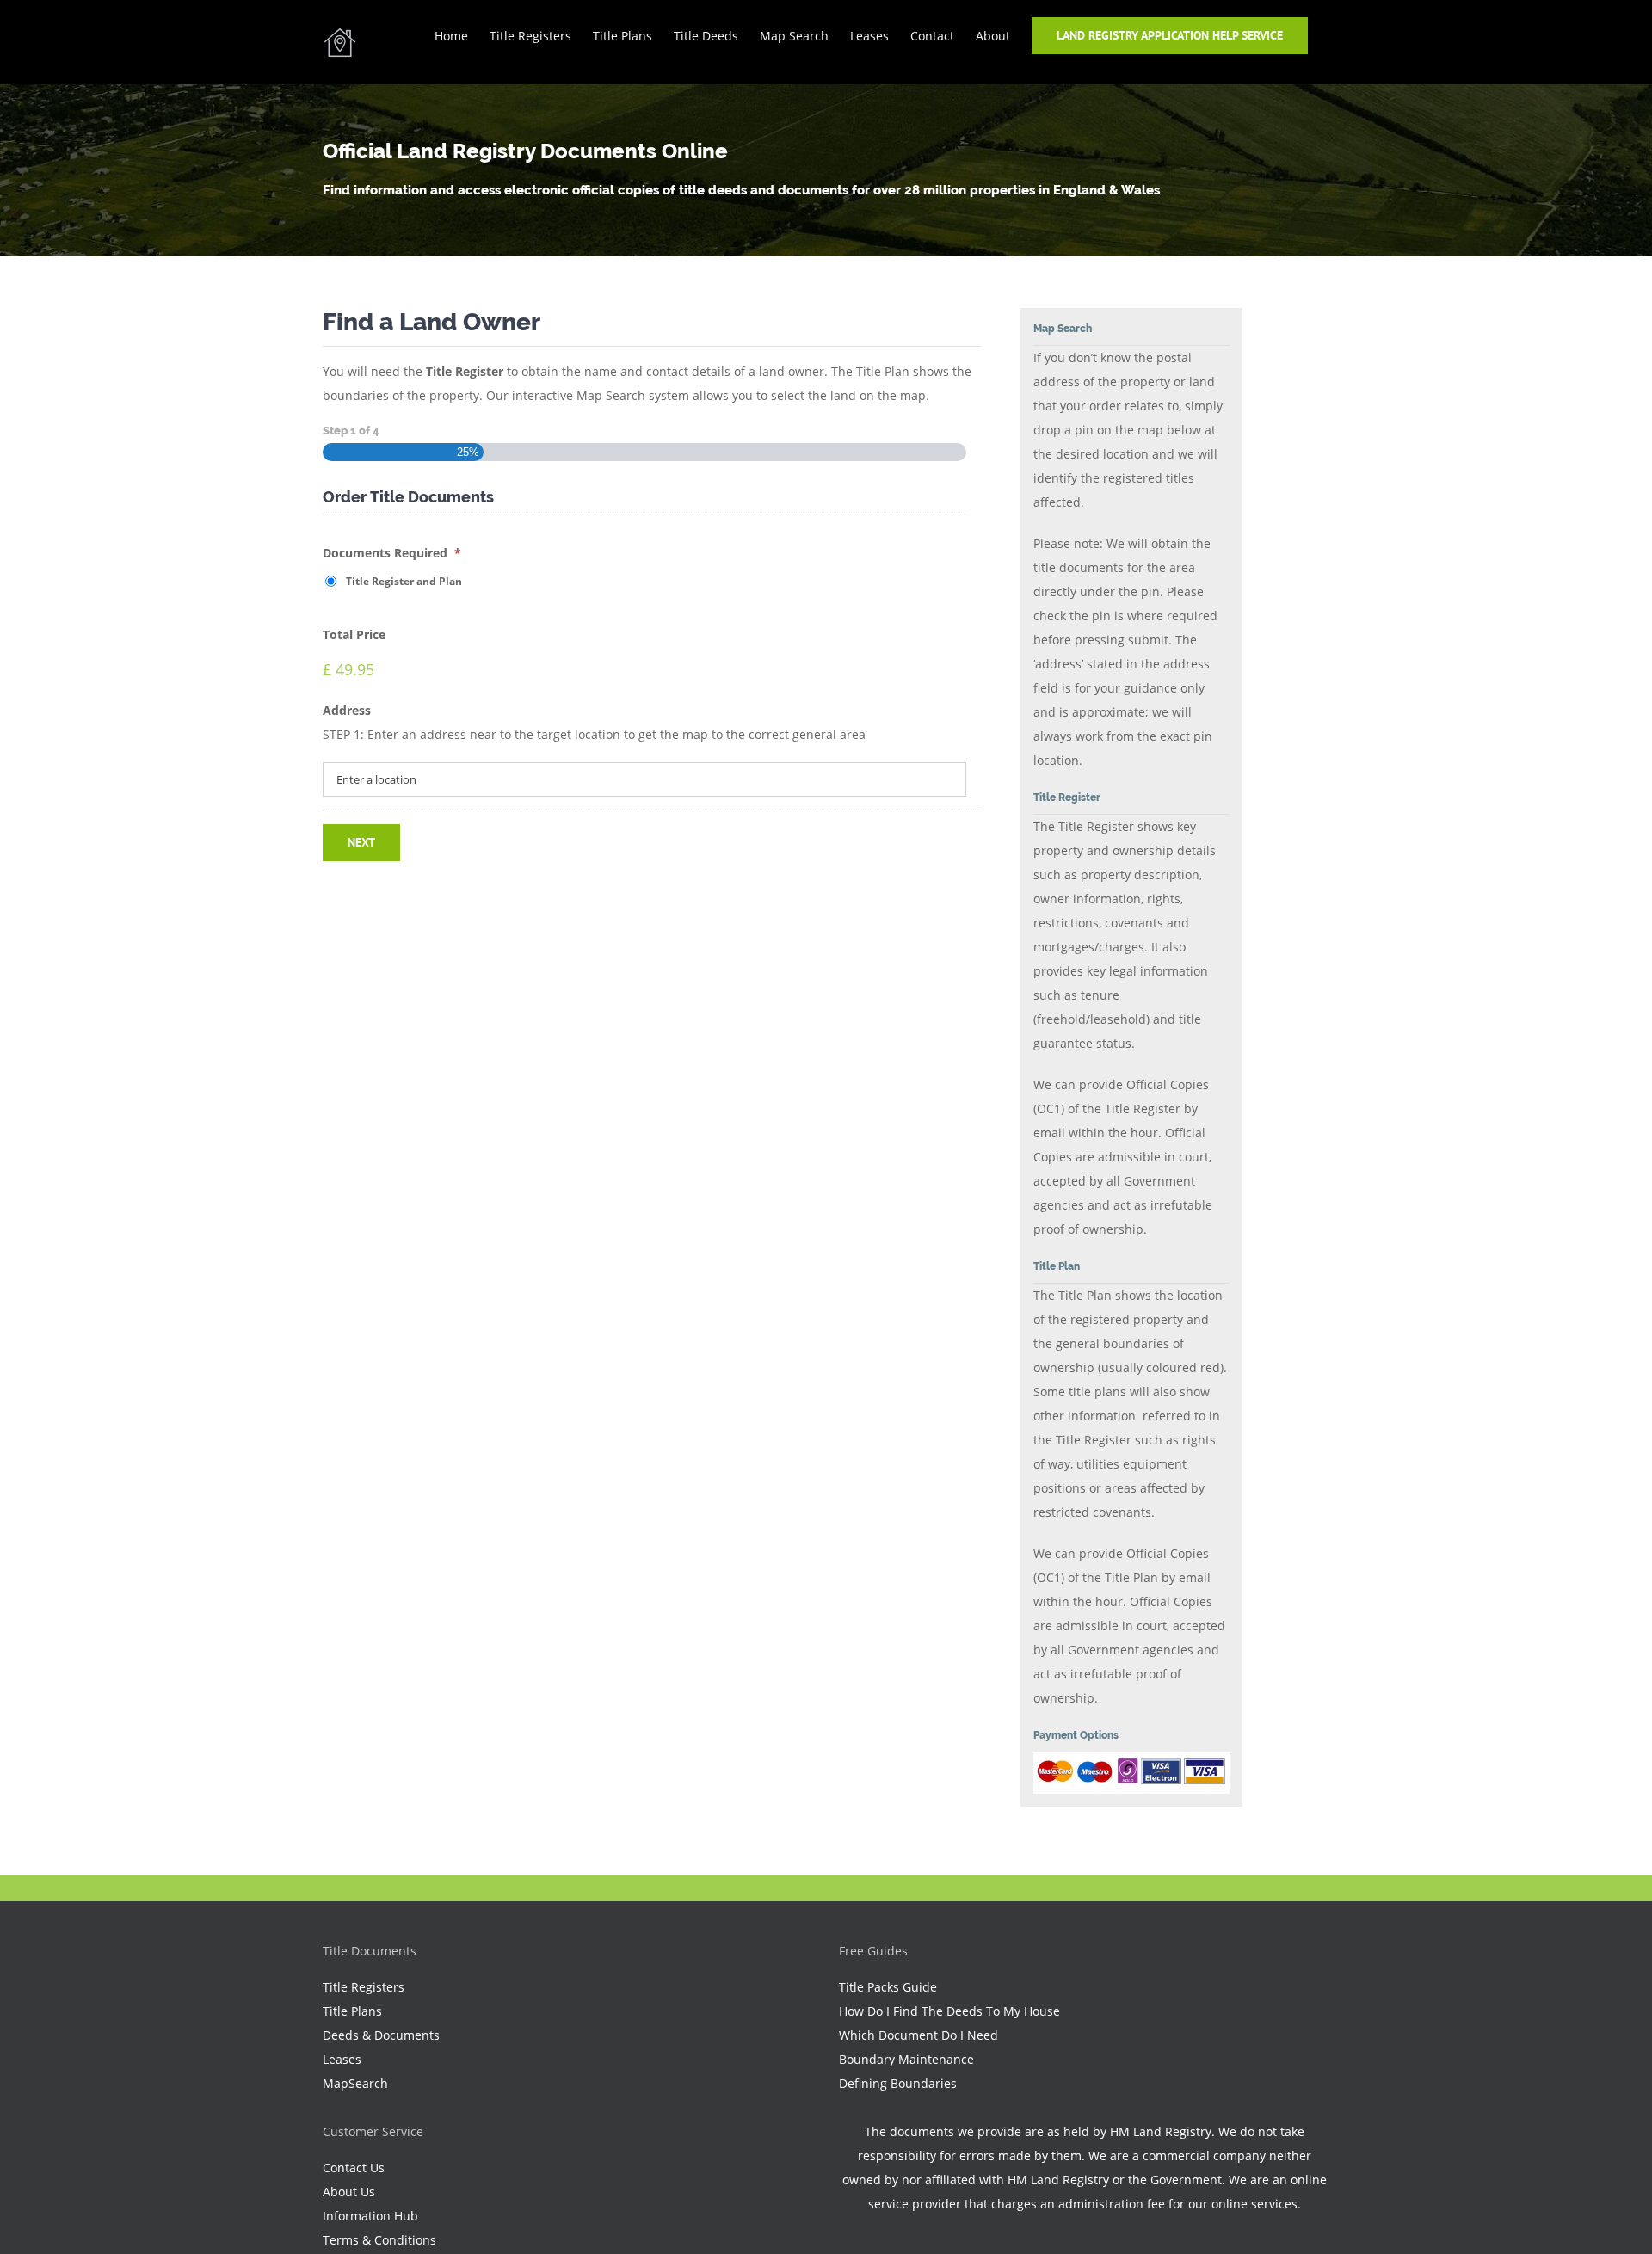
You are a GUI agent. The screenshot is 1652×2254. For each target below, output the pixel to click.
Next (361, 842)
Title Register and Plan (404, 581)
